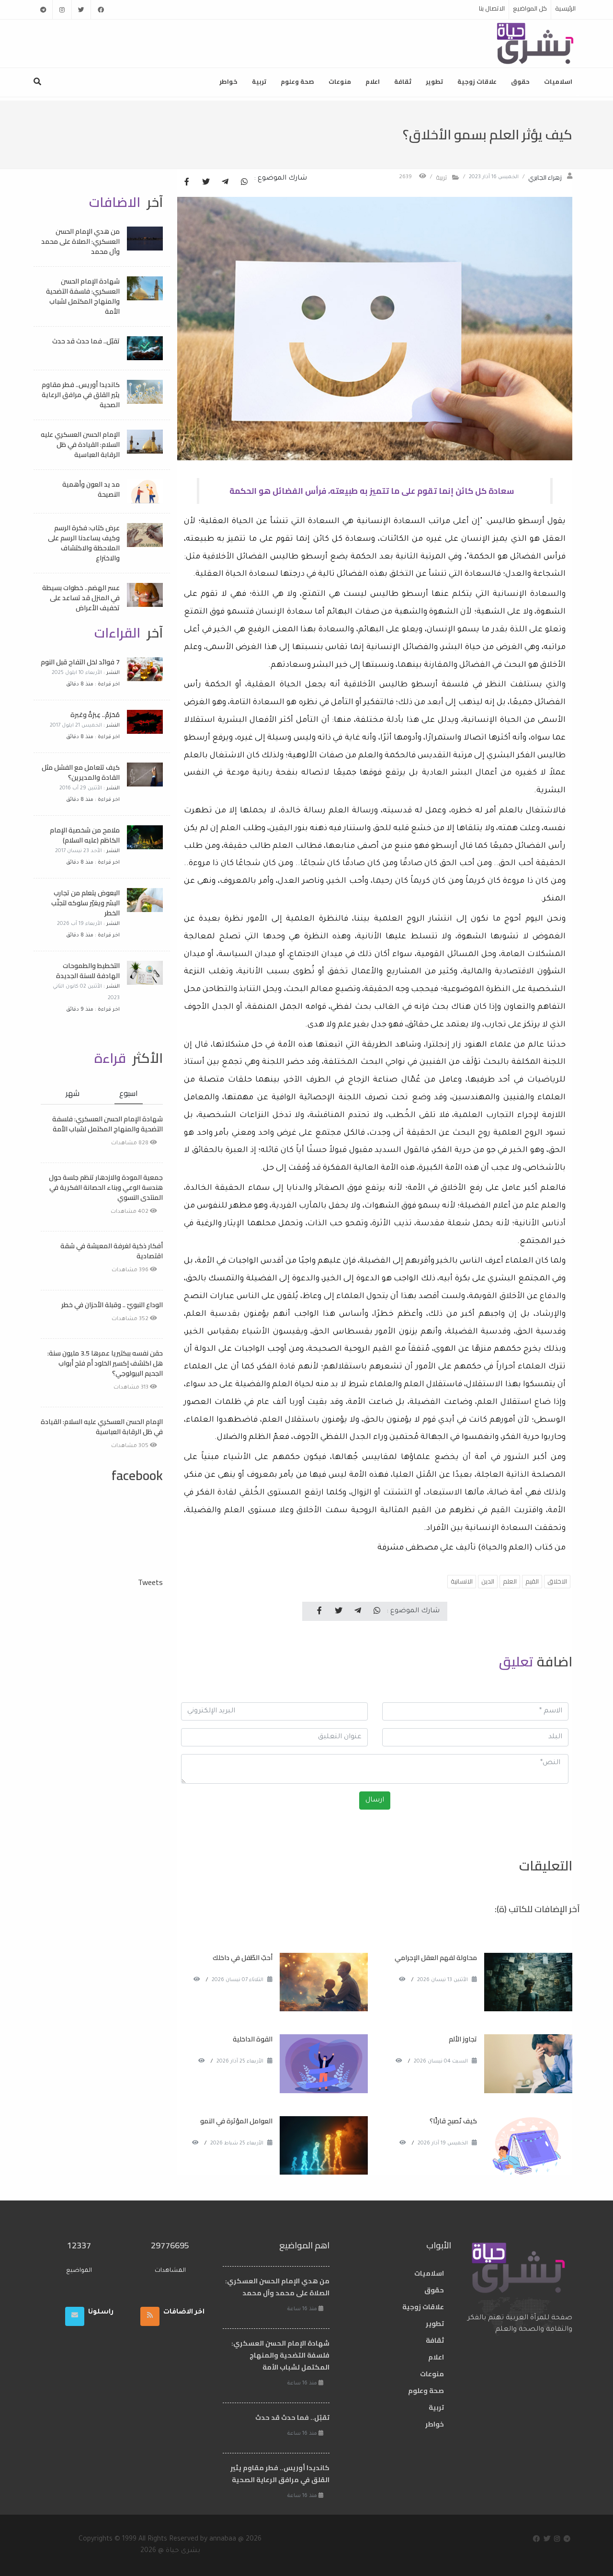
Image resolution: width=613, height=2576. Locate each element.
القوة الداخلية (253, 2039)
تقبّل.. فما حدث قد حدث (86, 341)
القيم (532, 1581)
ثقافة (403, 81)
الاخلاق (557, 1581)
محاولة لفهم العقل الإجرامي (436, 1958)
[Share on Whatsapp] (244, 182)
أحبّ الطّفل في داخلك (243, 1958)
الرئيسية (565, 8)
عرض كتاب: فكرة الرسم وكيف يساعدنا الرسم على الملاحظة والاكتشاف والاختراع (84, 543)
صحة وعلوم (297, 81)
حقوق (520, 81)
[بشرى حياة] (536, 43)
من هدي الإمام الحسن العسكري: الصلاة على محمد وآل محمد (80, 241)
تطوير (434, 81)
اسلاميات (558, 81)
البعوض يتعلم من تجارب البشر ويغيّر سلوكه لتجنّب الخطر (85, 903)
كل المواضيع (530, 8)
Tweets (150, 1582)
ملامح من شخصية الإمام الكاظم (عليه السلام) (85, 835)
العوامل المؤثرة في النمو (236, 2121)
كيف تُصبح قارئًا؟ (453, 2121)
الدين (488, 1581)
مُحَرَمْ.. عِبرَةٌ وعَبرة (95, 715)
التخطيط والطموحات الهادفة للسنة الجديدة (88, 971)
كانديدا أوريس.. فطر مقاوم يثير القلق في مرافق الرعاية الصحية (81, 395)
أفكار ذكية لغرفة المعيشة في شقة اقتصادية (112, 1251)
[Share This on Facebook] (187, 182)
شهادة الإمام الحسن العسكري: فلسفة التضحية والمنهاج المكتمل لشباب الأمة (83, 296)
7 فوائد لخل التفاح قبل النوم (80, 662)
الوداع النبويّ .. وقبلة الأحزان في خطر (112, 1305)
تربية (259, 81)
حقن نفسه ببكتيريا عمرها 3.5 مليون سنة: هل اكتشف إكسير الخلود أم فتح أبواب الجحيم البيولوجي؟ (105, 1363)
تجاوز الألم (463, 2039)
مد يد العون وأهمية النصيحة (91, 489)
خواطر (228, 81)
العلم (510, 1581)
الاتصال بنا (492, 8)
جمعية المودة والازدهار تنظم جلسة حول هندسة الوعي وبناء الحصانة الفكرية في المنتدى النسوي (106, 1187)
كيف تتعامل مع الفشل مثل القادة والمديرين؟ (81, 772)
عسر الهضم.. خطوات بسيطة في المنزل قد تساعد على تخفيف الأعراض (81, 598)
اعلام (373, 81)
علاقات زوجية (477, 81)
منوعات (340, 81)
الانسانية (462, 1581)
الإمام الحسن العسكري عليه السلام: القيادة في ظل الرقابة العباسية (80, 445)
